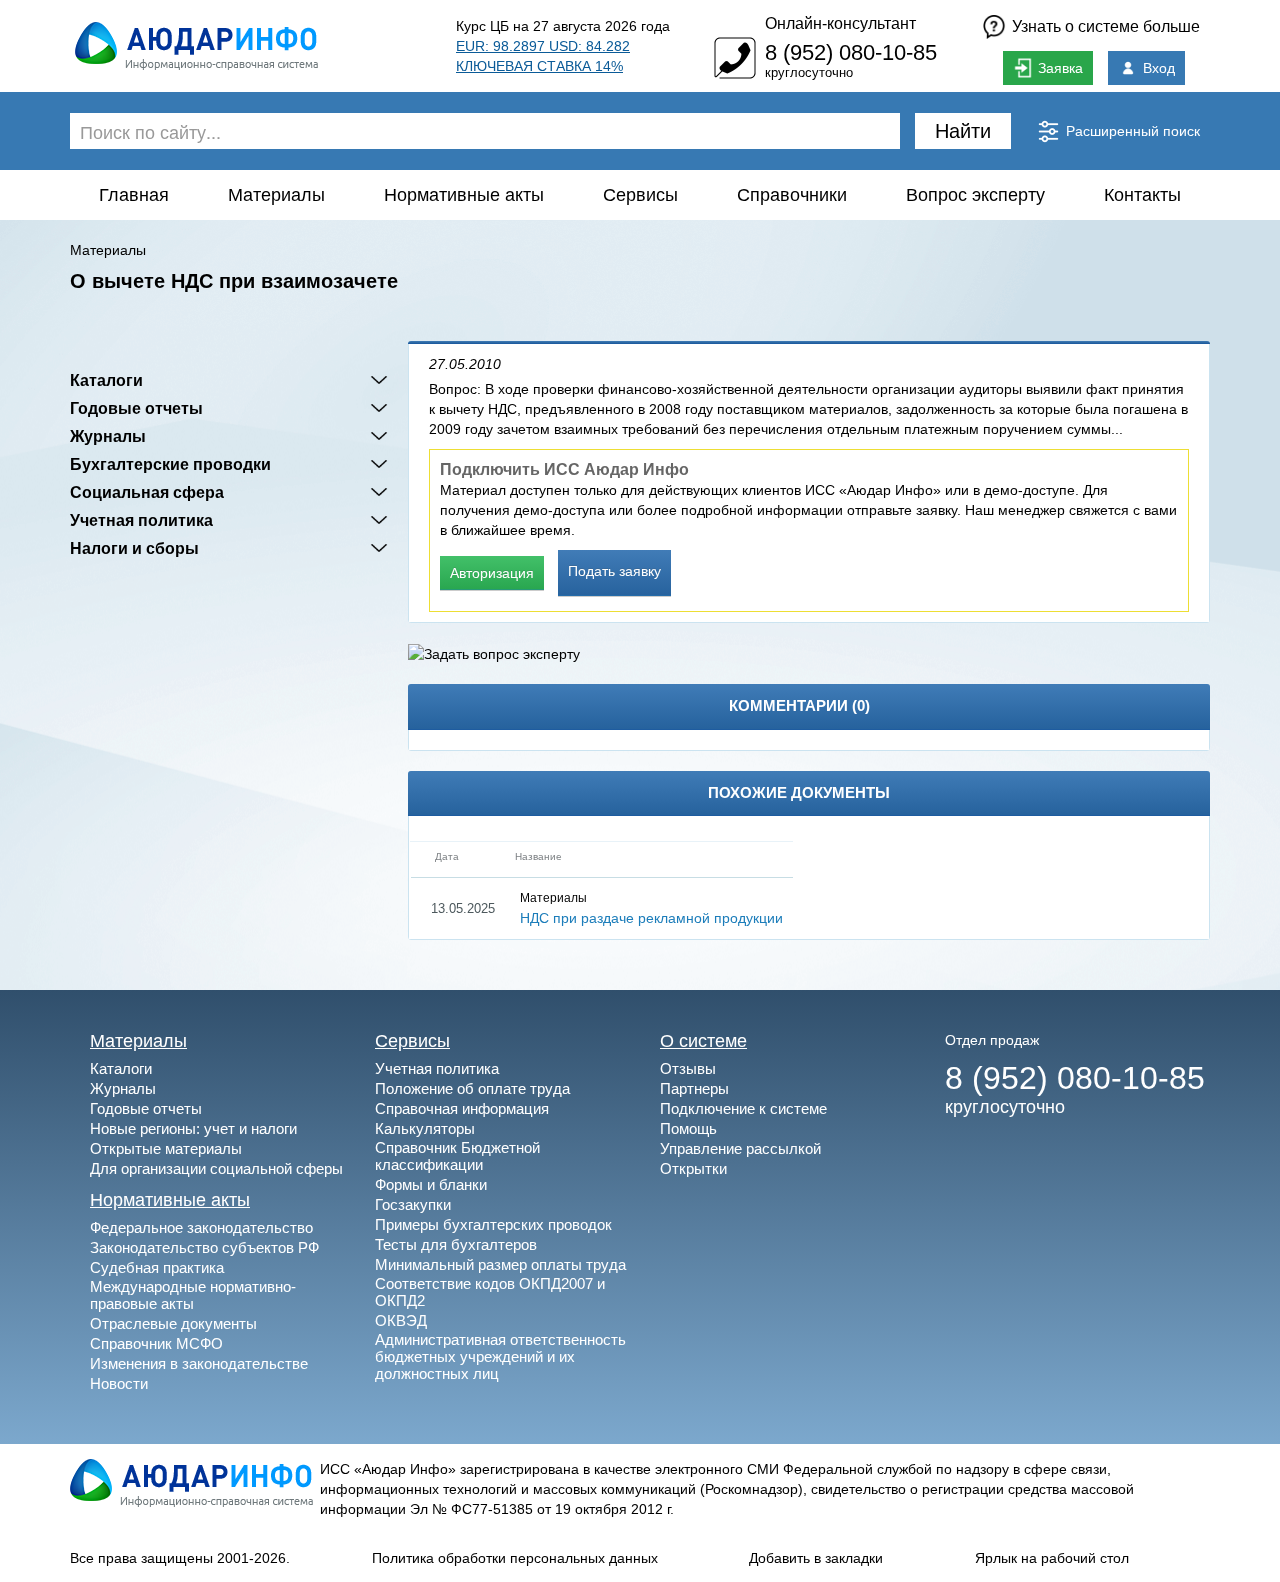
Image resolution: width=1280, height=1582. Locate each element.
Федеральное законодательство (201, 1227)
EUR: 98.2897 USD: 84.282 (543, 46)
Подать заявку (614, 571)
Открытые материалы (166, 1148)
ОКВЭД (401, 1320)
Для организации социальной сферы (216, 1168)
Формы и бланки (431, 1184)
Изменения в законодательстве (199, 1363)
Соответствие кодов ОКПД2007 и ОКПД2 (490, 1292)
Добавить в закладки (816, 1558)
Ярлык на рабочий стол (1052, 1558)
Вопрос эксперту (975, 195)
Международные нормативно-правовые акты (193, 1295)
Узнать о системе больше (1106, 26)
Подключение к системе (743, 1108)
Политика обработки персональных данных (515, 1558)
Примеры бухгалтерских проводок (493, 1224)
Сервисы (640, 195)
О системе (703, 1041)
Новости (119, 1383)
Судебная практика (157, 1267)
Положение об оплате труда (472, 1088)
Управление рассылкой (740, 1148)
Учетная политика (141, 520)
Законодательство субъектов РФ (204, 1247)
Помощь (688, 1128)
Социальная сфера (147, 492)
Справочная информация (462, 1108)
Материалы (276, 195)
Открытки (693, 1168)
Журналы (108, 436)
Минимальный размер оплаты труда (500, 1264)
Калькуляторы (425, 1128)
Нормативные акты (464, 195)
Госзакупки (413, 1204)
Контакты (1142, 195)
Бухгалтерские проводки (170, 464)
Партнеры (694, 1088)
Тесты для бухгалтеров (456, 1244)
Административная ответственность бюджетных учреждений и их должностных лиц (500, 1356)
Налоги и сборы (134, 548)
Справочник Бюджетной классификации (457, 1156)
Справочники (792, 195)
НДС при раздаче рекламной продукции (651, 918)
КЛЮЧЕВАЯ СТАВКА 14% (539, 66)
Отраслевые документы (173, 1323)
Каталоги (106, 380)
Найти (963, 131)
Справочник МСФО (156, 1343)
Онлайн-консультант (840, 23)
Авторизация (492, 573)
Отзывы (688, 1068)
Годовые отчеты (136, 408)
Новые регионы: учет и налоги (193, 1128)
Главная (134, 195)
